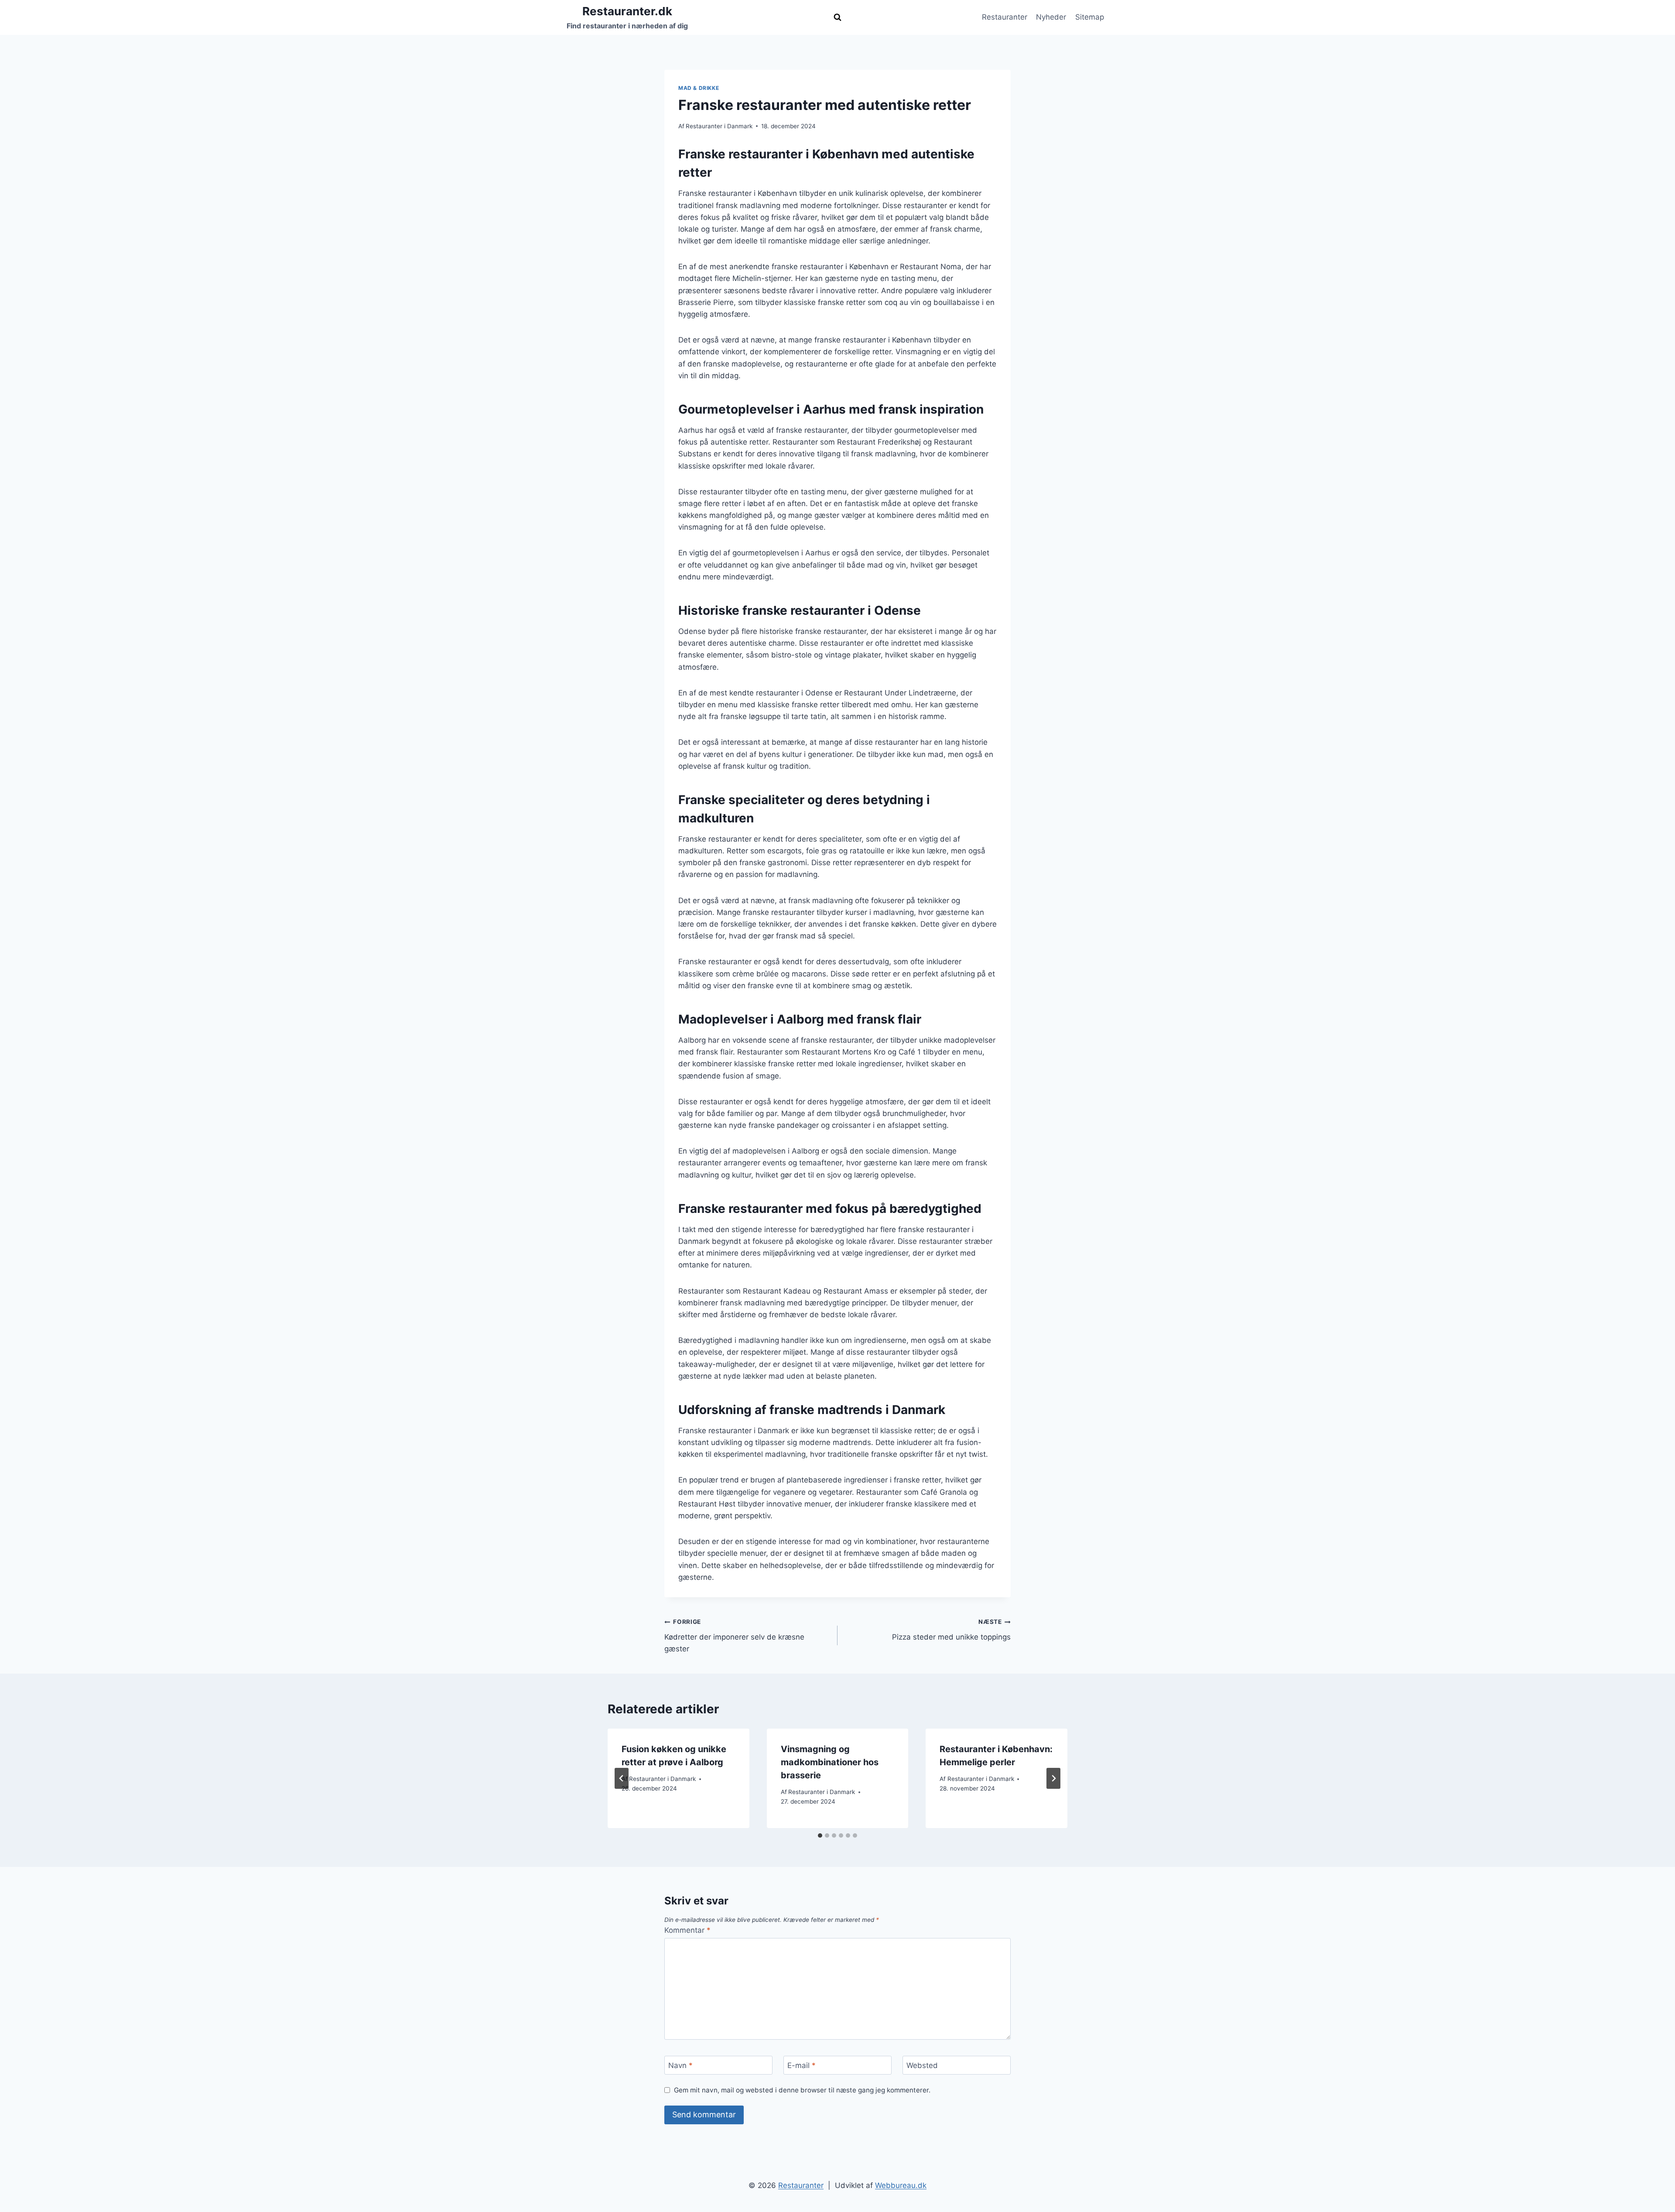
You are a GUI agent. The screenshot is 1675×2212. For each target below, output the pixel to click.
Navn (680, 2065)
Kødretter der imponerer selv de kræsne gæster (734, 1636)
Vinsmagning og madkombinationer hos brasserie (830, 1762)
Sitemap (1090, 17)
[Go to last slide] (622, 1778)
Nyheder (1051, 17)
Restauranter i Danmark (719, 126)
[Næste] (1053, 1778)
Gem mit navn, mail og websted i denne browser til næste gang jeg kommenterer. (802, 2090)
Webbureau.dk (901, 2185)
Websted (922, 2065)
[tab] (820, 1835)
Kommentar (687, 1930)
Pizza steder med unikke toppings (951, 1630)
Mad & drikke (699, 88)
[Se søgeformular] (837, 17)
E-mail (802, 2065)
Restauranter (1005, 17)
